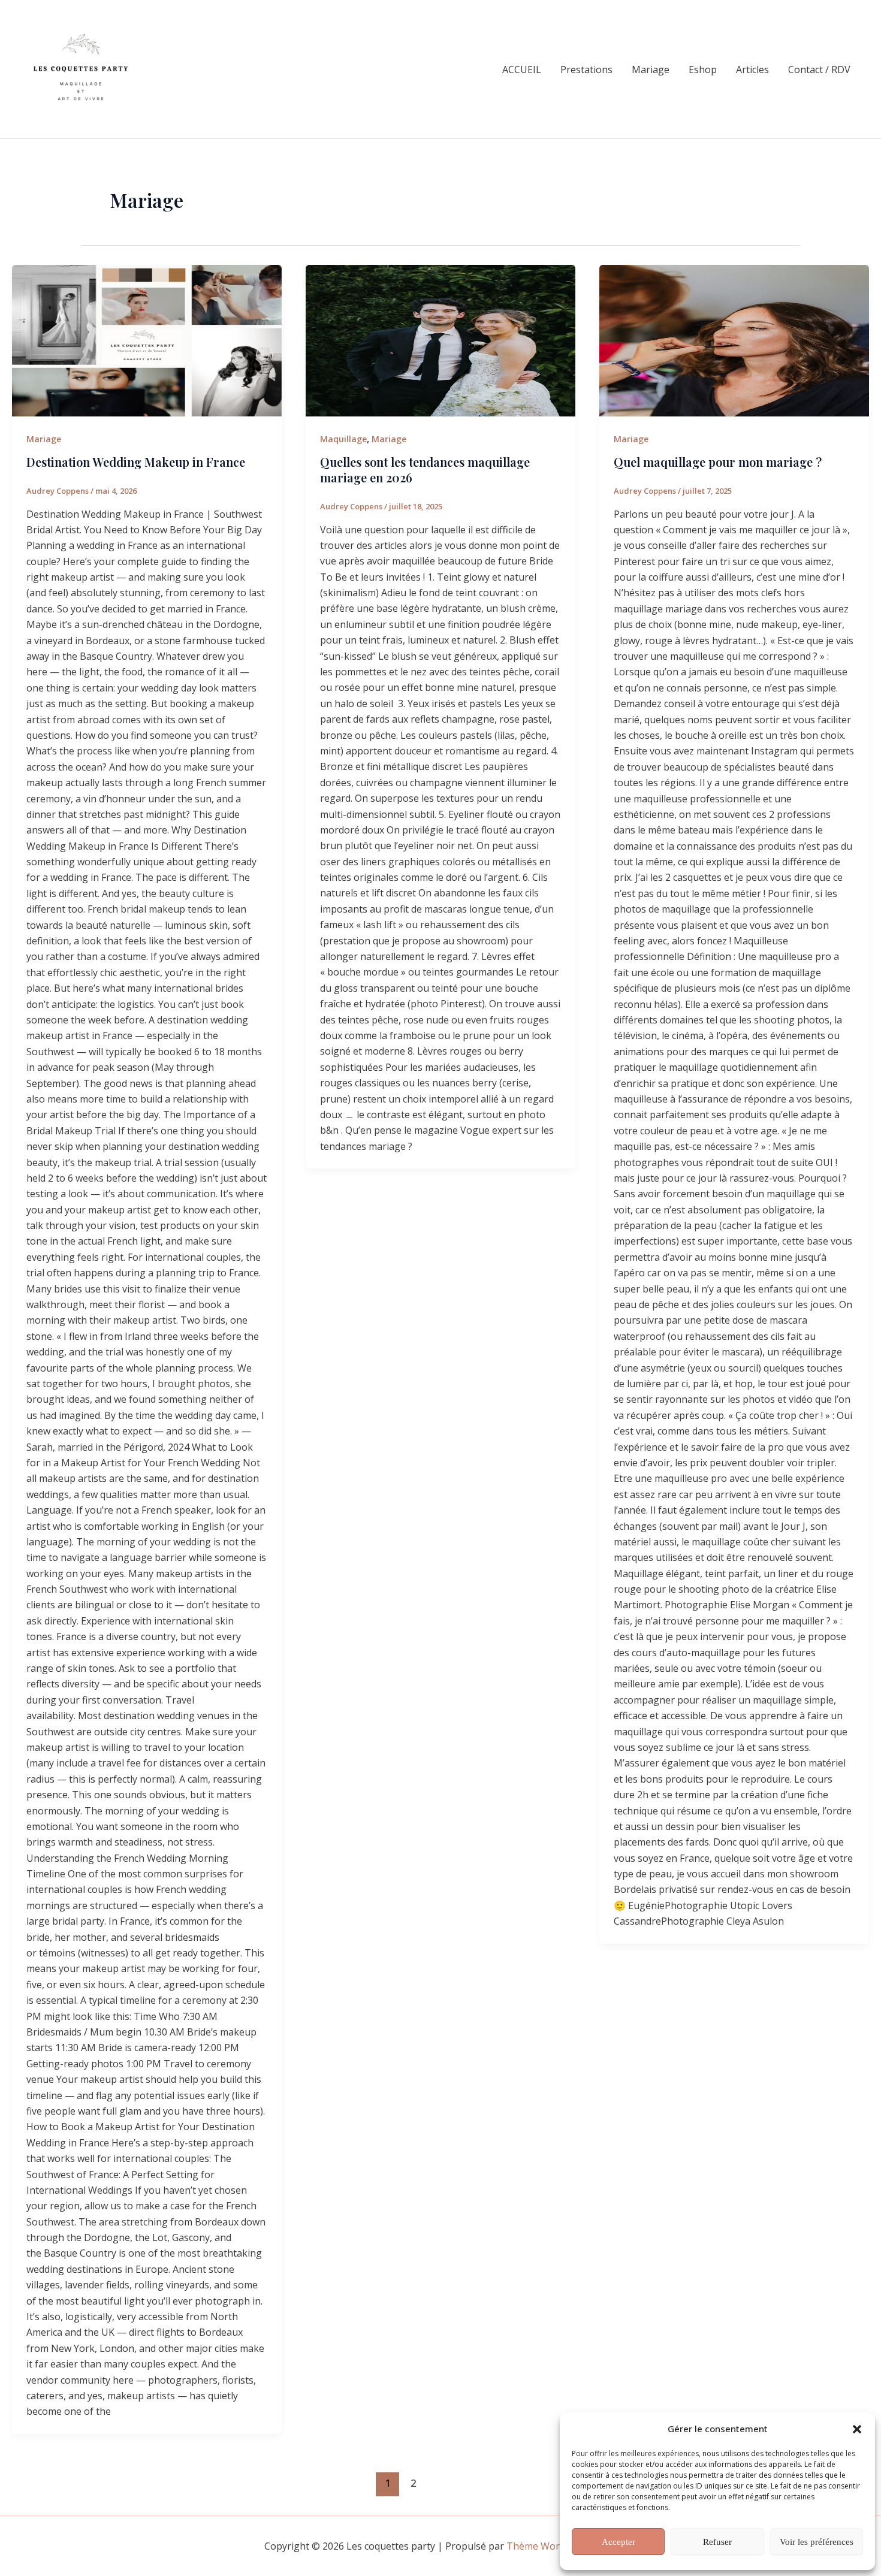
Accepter (618, 2542)
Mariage (651, 70)
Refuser (717, 2542)
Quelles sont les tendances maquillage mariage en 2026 (425, 469)
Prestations (586, 70)
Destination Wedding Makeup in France (136, 462)
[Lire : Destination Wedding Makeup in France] (147, 341)
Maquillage (343, 439)
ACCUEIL (522, 70)
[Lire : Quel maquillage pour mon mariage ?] (734, 341)
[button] (857, 2429)
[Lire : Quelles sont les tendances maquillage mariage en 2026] (441, 341)
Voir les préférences (817, 2542)
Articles (752, 70)
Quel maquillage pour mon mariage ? (718, 462)
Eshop (703, 70)
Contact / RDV (819, 70)
